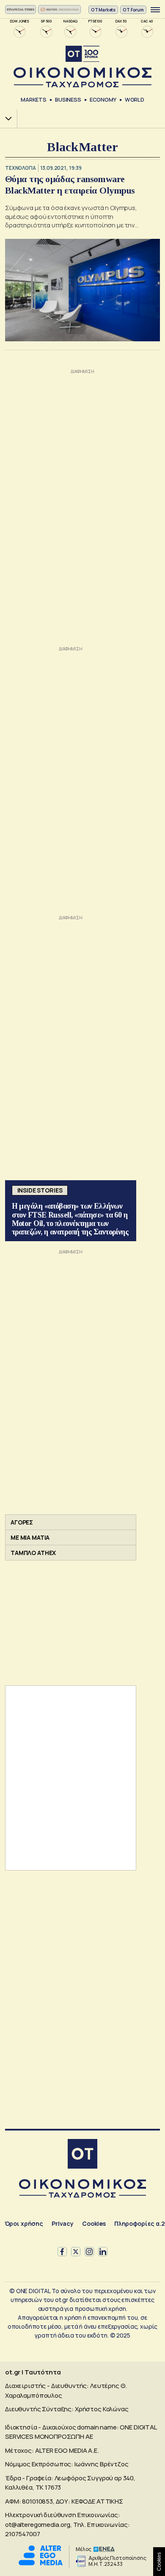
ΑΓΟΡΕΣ (22, 1522)
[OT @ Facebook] (62, 2252)
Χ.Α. (5, 118)
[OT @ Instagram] (89, 2252)
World (135, 100)
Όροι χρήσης (24, 2223)
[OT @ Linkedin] (103, 2252)
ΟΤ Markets (103, 10)
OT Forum (133, 10)
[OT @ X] (76, 2252)
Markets (34, 100)
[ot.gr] (82, 67)
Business (68, 100)
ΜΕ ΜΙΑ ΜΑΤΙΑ (30, 1537)
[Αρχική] (82, 2155)
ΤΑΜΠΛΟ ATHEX (33, 1553)
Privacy (63, 2223)
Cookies (94, 2223)
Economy (103, 100)
